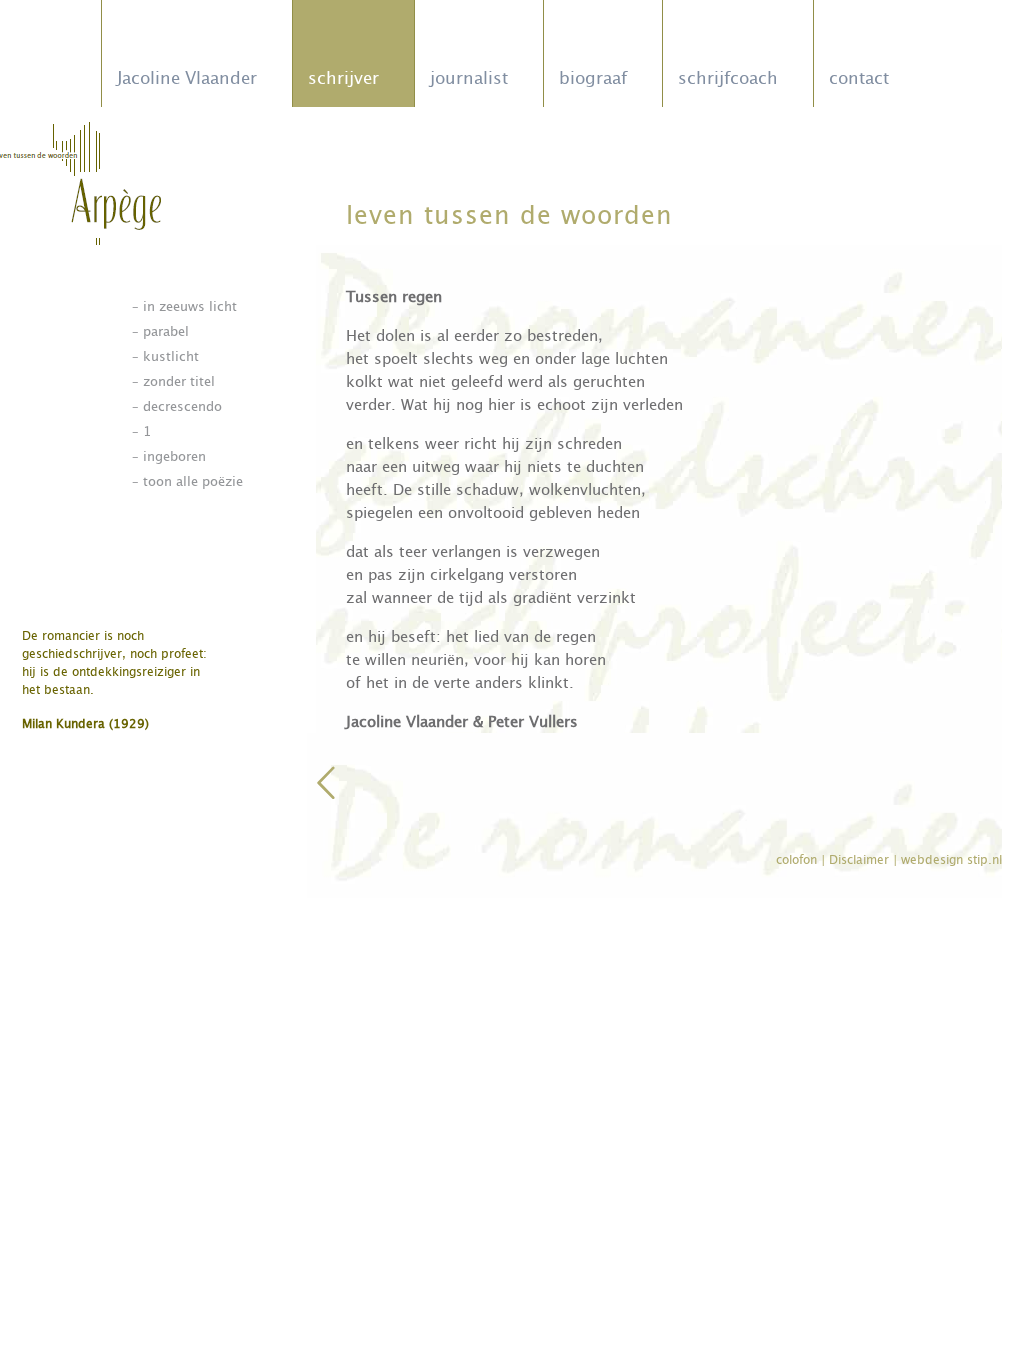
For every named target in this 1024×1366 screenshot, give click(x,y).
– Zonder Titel (173, 381)
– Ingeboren (169, 456)
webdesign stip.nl (951, 860)
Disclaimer (861, 860)
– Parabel (160, 331)
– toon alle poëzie (187, 481)
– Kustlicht (165, 356)
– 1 (141, 431)
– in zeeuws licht (184, 306)
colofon (798, 860)
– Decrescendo (177, 406)
